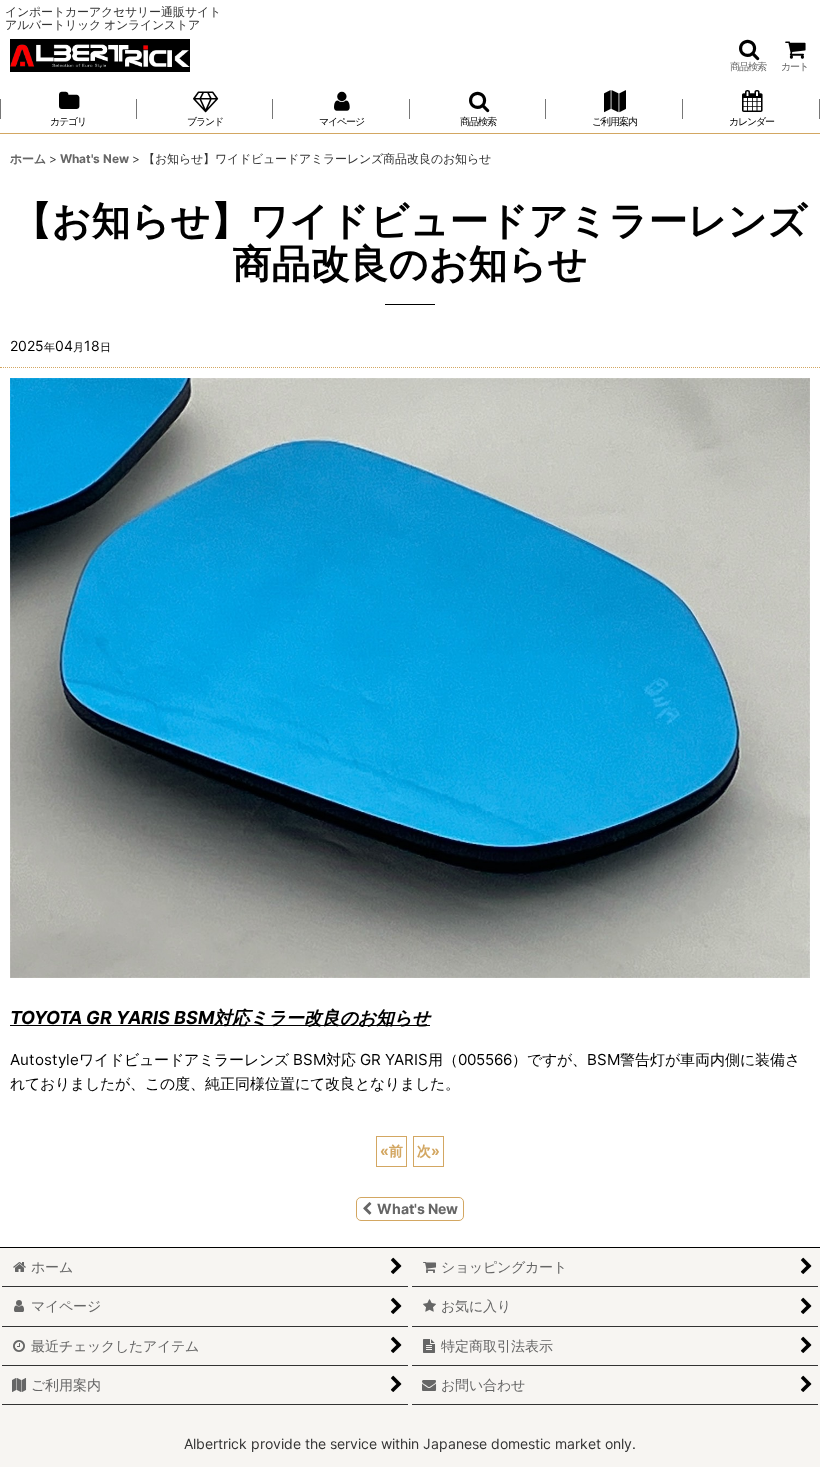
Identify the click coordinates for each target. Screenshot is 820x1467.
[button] (748, 55)
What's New (417, 1208)
